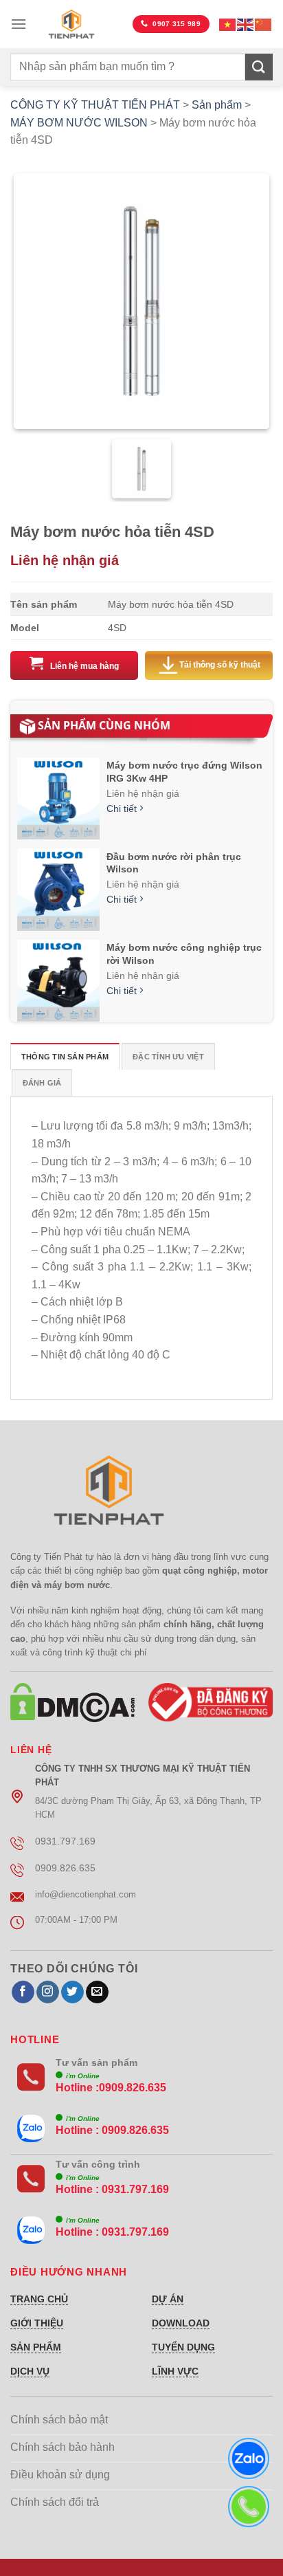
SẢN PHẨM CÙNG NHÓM (104, 725)
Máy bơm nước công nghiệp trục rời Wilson (184, 954)
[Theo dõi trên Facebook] (23, 1992)
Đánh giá (42, 1083)
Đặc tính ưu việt (168, 1057)
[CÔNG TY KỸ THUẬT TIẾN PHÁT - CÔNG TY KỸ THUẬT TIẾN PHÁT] (71, 24)
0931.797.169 (135, 2189)
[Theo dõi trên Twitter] (72, 1992)
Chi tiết (123, 809)
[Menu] (19, 24)
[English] (246, 24)
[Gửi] (259, 67)
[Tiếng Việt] (228, 24)
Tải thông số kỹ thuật (220, 665)
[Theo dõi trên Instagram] (48, 1992)
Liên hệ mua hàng (84, 666)
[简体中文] (264, 24)
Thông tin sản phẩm (65, 1057)
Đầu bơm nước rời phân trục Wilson (174, 863)
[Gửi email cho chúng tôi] (97, 1992)
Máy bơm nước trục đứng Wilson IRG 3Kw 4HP (184, 771)
